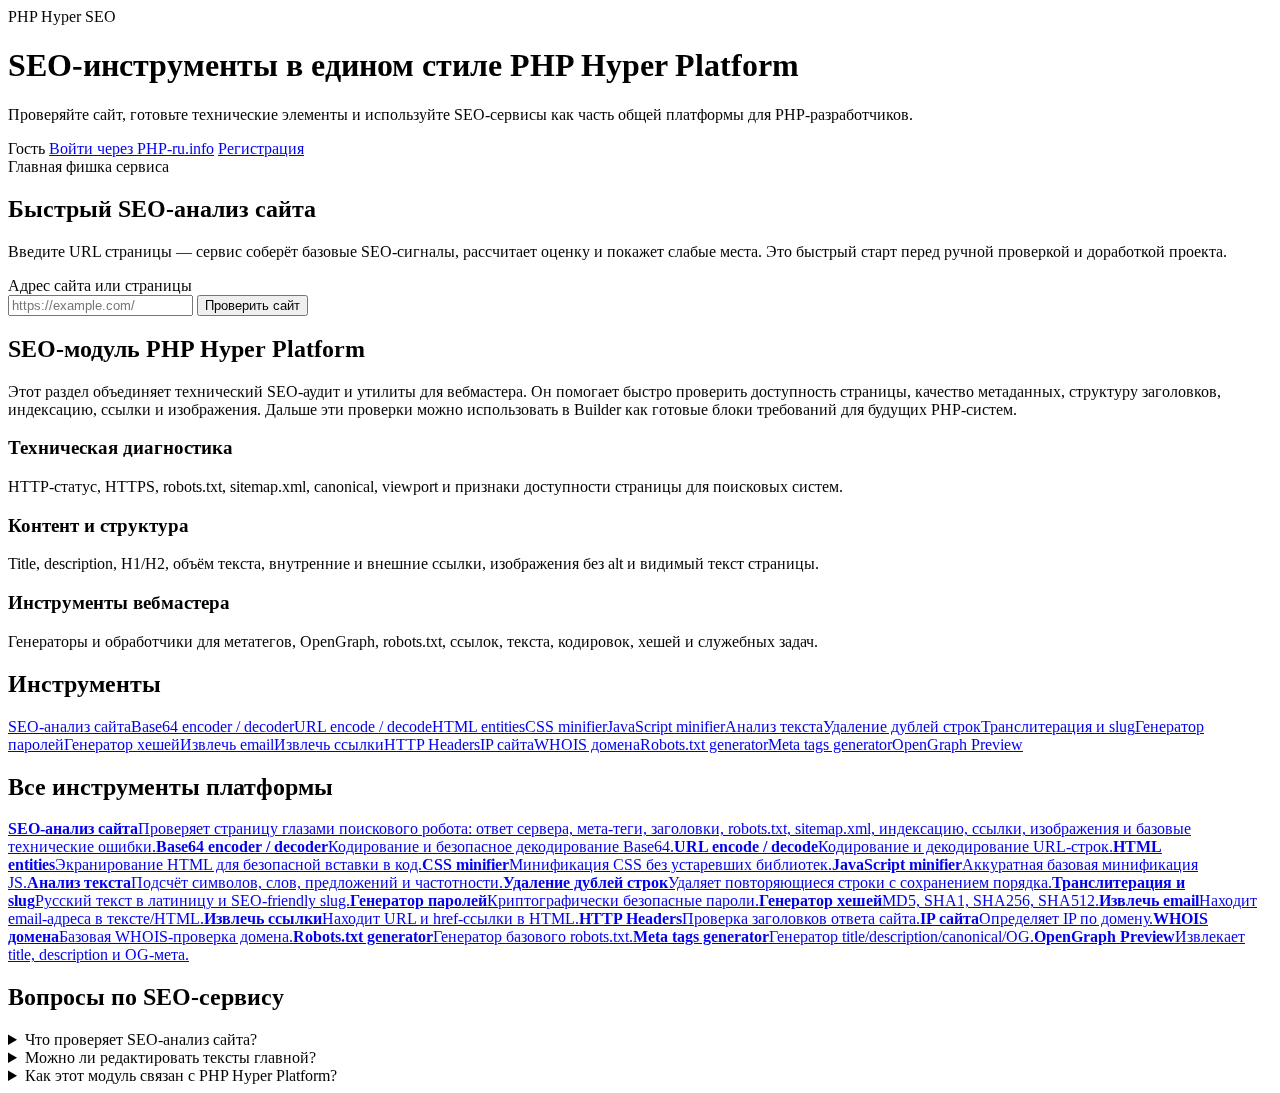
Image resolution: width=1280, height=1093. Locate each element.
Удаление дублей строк (902, 726)
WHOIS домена (587, 744)
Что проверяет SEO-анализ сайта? (141, 1039)
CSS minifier (566, 726)
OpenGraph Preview (957, 744)
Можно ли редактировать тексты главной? (170, 1057)
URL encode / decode (363, 726)
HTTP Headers (432, 744)
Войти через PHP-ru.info (131, 148)
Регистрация (261, 148)
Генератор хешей (122, 744)
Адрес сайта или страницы (100, 285)
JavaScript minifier (666, 726)
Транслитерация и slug (1058, 726)
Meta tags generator (830, 744)
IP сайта (507, 744)
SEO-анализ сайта (69, 726)
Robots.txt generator (704, 744)
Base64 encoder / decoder (212, 726)
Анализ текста (774, 726)
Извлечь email (227, 744)
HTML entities (478, 726)
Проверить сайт (252, 305)
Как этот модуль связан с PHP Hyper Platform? (181, 1075)
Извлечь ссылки (329, 744)
